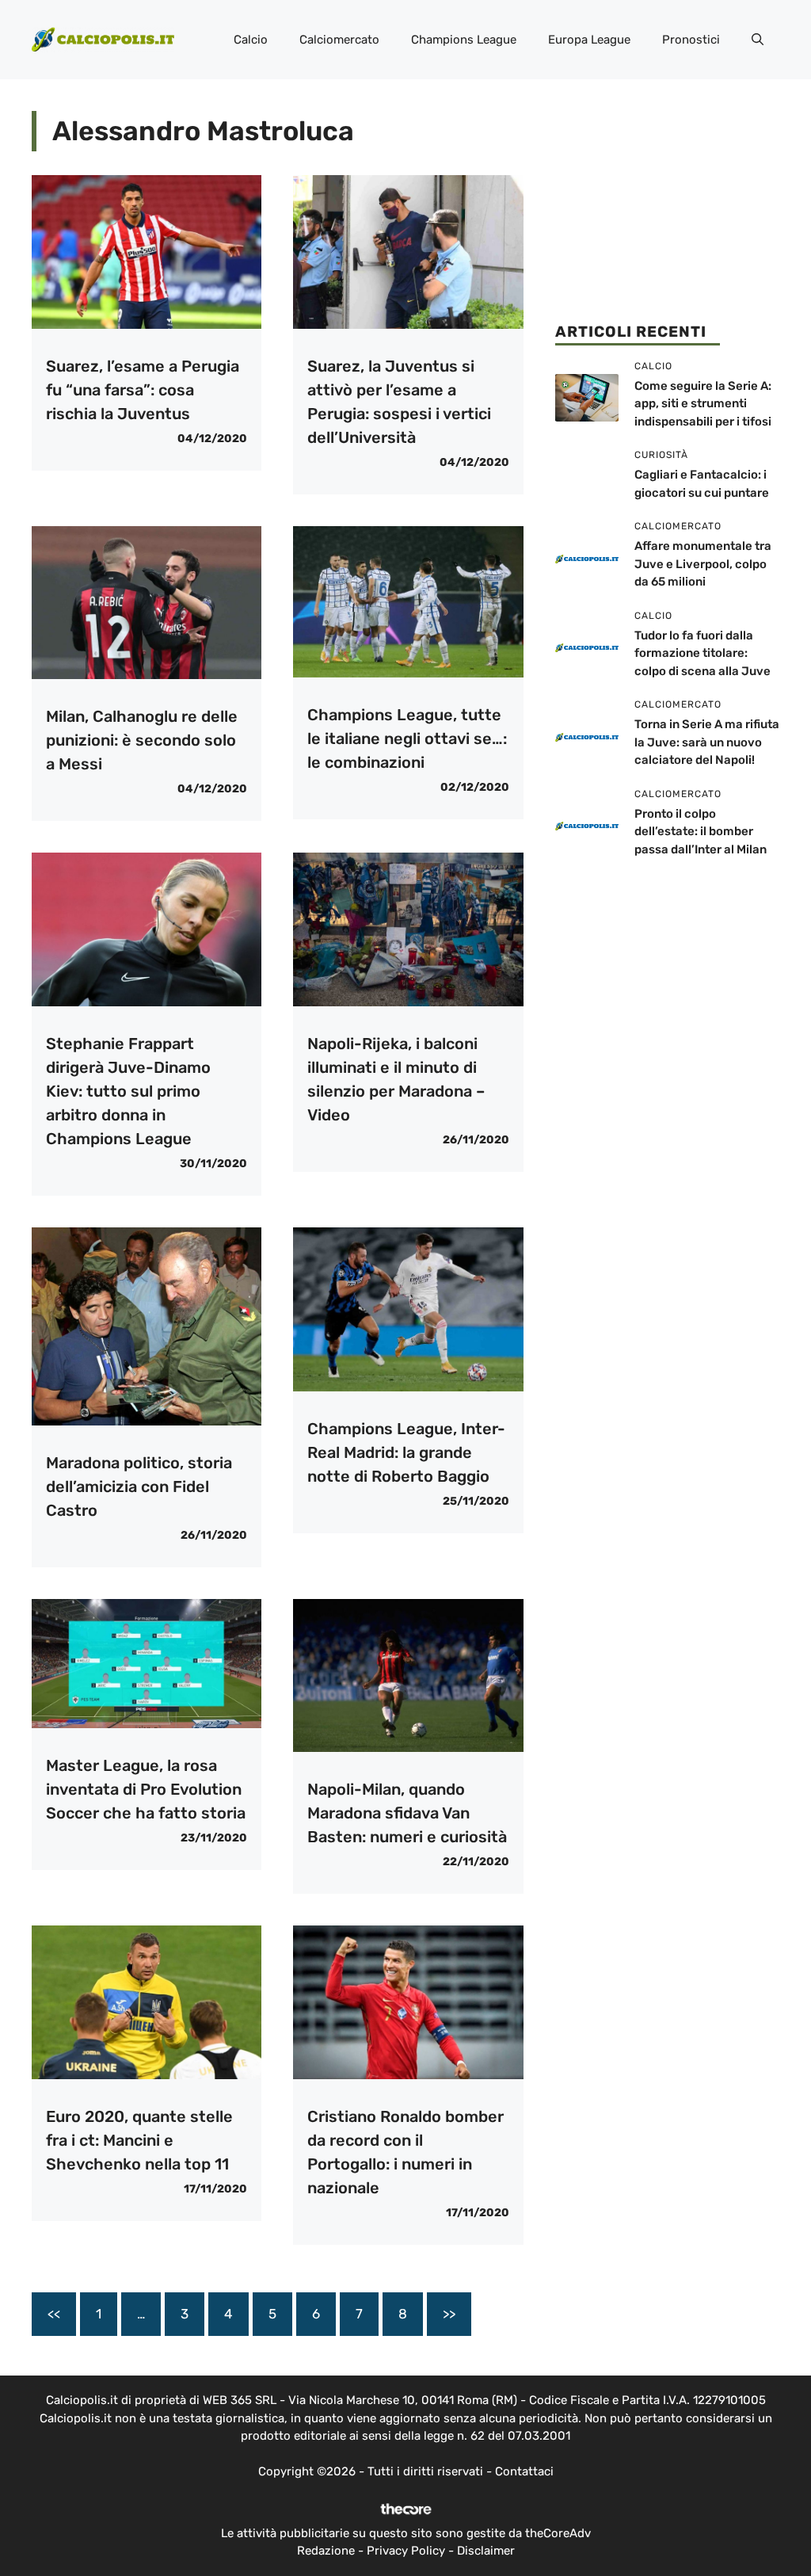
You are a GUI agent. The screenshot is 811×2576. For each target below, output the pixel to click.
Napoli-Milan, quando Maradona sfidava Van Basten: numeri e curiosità (407, 1813)
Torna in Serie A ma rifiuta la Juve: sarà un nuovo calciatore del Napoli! (707, 742)
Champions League (464, 40)
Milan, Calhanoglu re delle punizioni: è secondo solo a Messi (142, 740)
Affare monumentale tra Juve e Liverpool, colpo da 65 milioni (703, 564)
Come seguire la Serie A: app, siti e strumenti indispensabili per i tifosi (703, 404)
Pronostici (691, 40)
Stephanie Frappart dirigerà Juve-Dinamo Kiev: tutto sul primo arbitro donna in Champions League (128, 1091)
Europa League (589, 40)
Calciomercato (339, 40)
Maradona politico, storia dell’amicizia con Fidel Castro (139, 1486)
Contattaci (524, 2471)
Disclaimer (486, 2551)
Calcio (251, 40)
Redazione (326, 2551)
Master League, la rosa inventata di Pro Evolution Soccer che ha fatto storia (146, 1789)
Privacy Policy (406, 2551)
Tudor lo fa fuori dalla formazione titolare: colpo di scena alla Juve (702, 653)
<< (54, 2314)
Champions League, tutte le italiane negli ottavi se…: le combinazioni (407, 738)
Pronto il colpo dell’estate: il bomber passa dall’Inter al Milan (701, 832)
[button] (758, 40)
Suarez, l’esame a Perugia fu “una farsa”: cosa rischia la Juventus (143, 390)
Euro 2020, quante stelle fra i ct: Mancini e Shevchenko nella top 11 (139, 2140)
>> (449, 2314)
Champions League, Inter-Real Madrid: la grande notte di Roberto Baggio (406, 1452)
